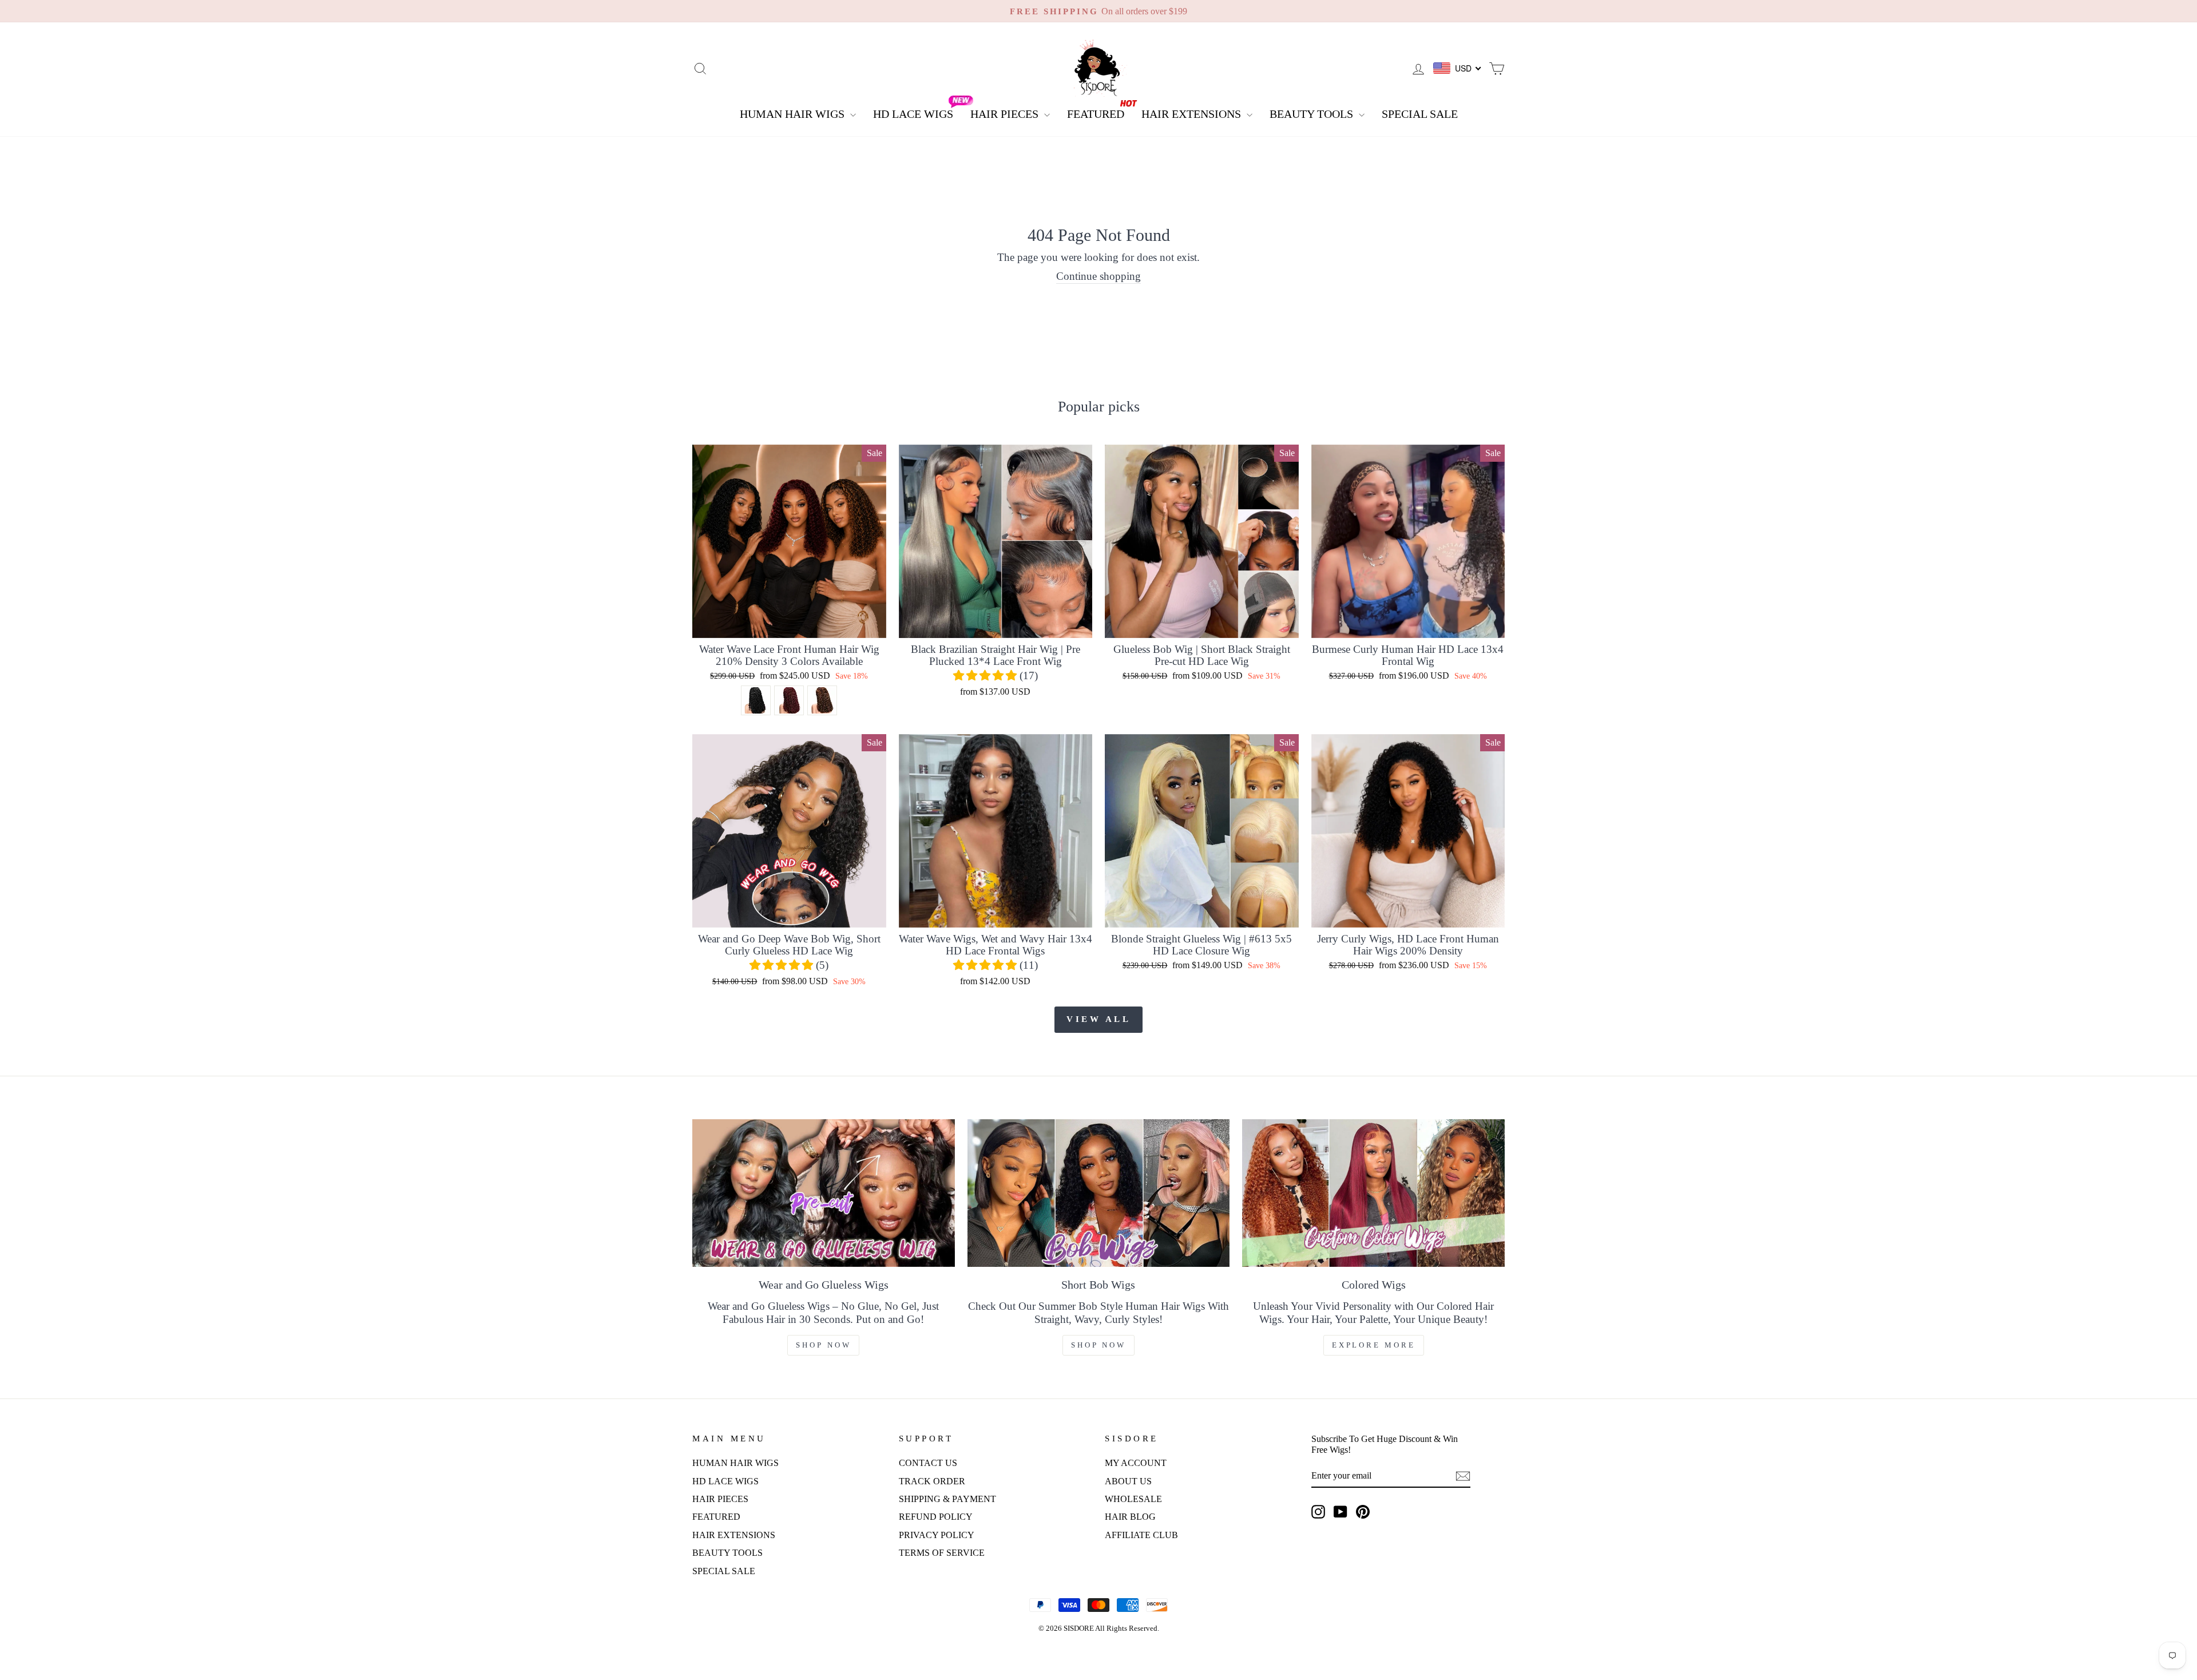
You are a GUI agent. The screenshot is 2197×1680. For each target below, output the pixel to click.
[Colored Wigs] (1373, 1193)
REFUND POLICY (936, 1517)
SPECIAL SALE (1420, 114)
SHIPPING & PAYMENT (947, 1499)
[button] (986, 675)
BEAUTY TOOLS (1313, 114)
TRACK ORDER (932, 1481)
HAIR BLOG (1130, 1517)
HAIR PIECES (1006, 114)
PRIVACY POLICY (937, 1535)
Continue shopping (1098, 276)
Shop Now (823, 1345)
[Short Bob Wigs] (1099, 1193)
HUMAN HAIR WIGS (794, 114)
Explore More (1374, 1345)
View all (1098, 1019)
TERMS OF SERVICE (942, 1553)
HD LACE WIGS (913, 114)
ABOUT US (1128, 1481)
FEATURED (1096, 114)
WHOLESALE (1133, 1499)
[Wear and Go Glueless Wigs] (824, 1193)
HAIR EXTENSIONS (1193, 114)
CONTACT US (928, 1463)
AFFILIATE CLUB (1141, 1535)
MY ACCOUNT (1136, 1463)
